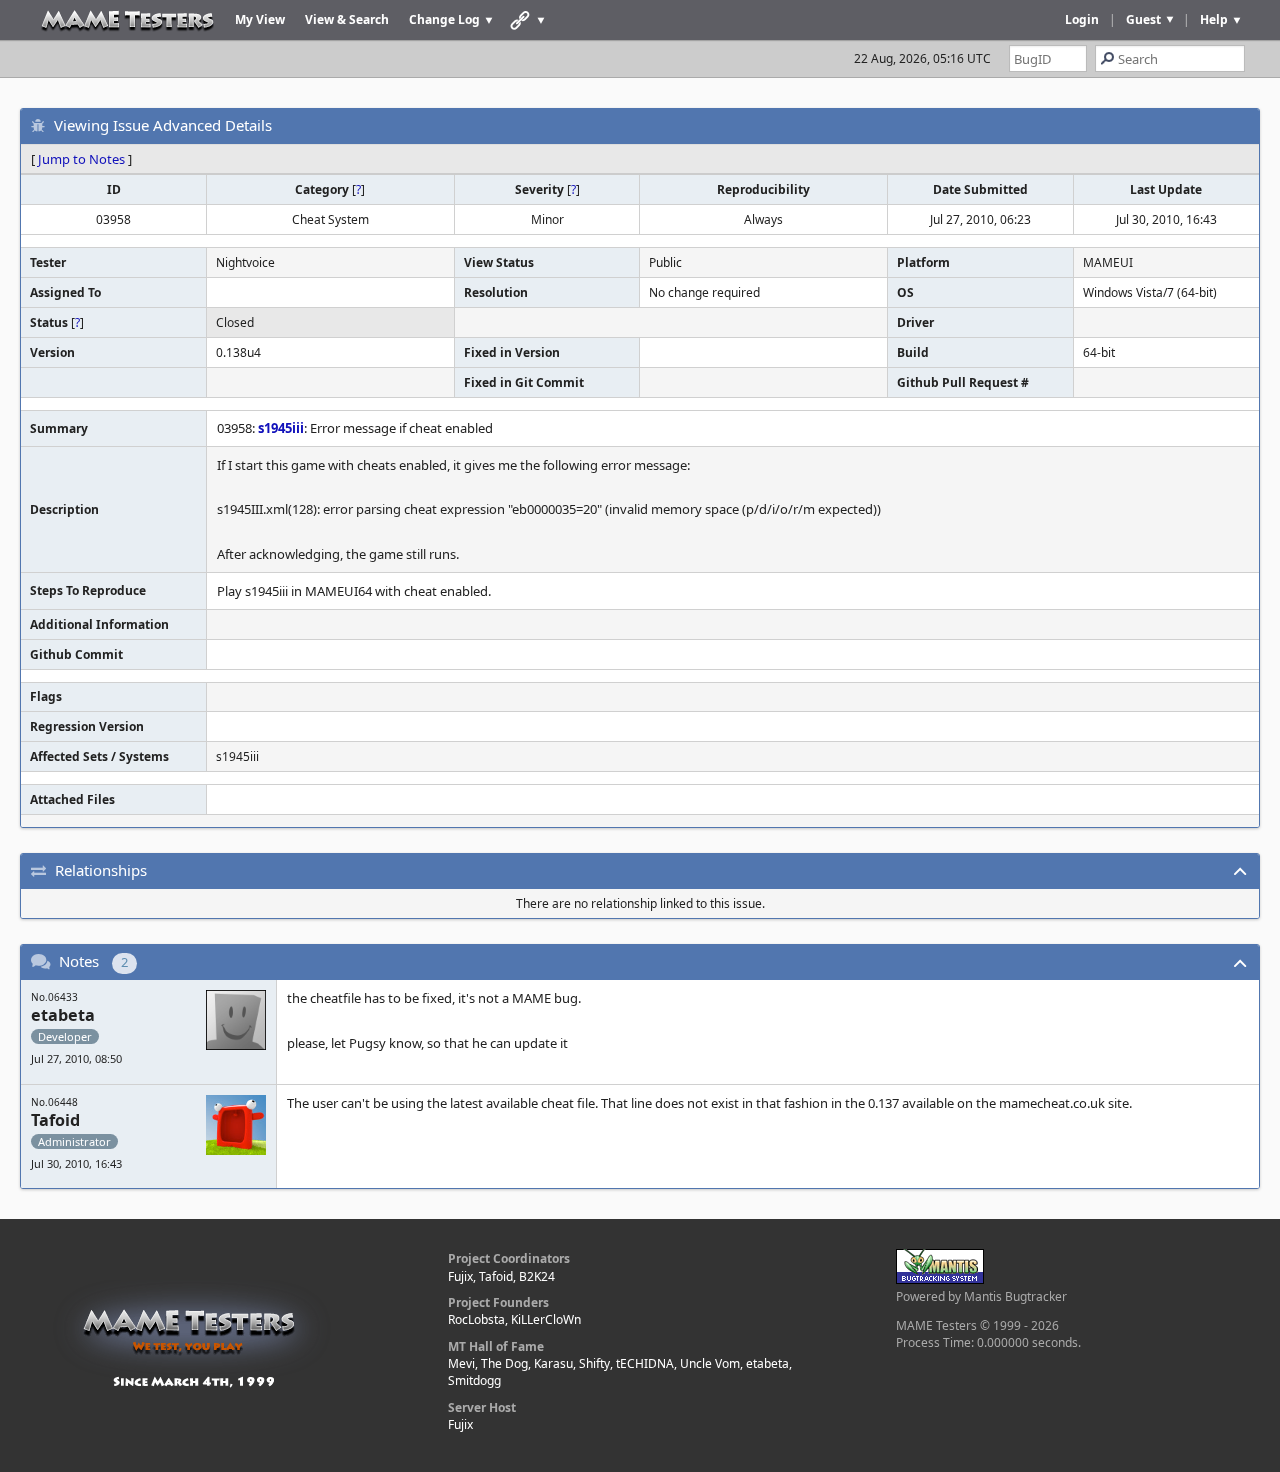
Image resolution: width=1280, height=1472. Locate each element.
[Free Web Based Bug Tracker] (940, 1279)
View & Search (347, 19)
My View (260, 19)
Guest (1143, 19)
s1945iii (281, 428)
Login (1082, 19)
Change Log (444, 19)
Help (1214, 19)
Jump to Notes (81, 159)
